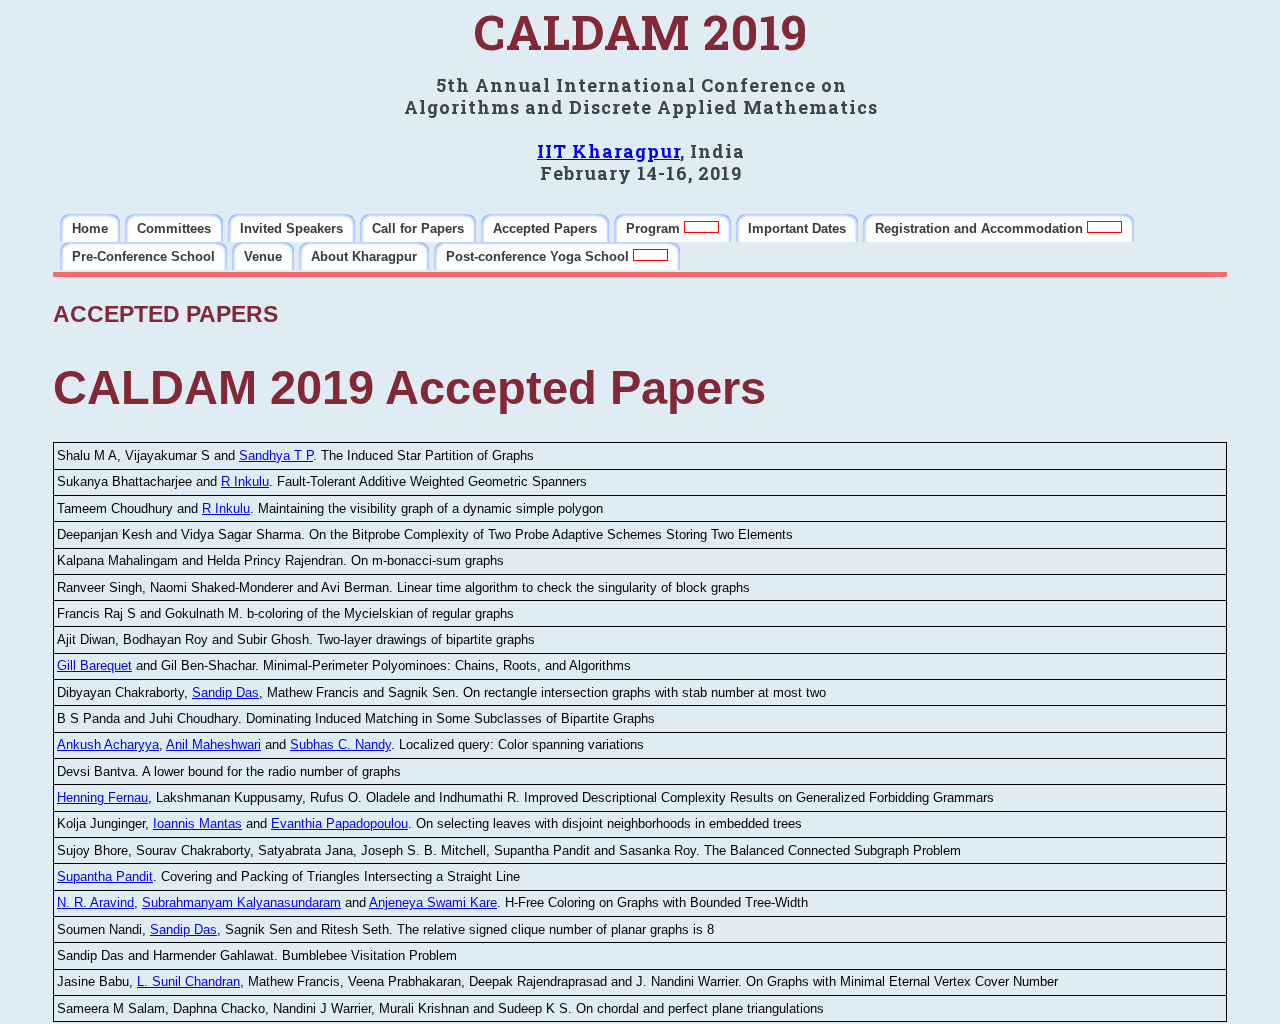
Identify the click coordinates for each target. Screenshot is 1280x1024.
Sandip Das (225, 692)
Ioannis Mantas (197, 823)
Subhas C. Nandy (340, 744)
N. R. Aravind (95, 902)
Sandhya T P (276, 455)
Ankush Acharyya (108, 744)
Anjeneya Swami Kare (433, 902)
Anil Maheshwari (213, 744)
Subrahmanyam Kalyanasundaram (241, 902)
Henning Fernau (102, 797)
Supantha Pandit (105, 876)
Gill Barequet (94, 665)
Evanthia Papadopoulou (339, 823)
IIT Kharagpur (608, 151)
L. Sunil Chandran (188, 981)
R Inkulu (245, 481)
